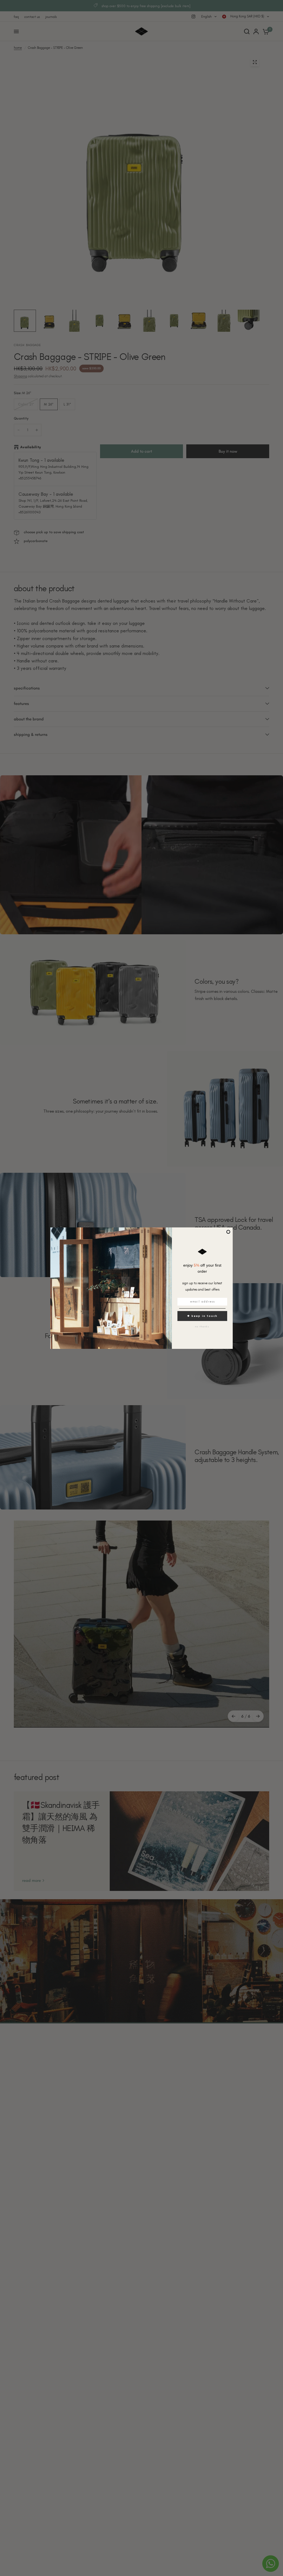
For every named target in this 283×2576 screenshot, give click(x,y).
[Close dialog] (228, 1232)
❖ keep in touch (202, 1316)
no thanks (202, 1327)
